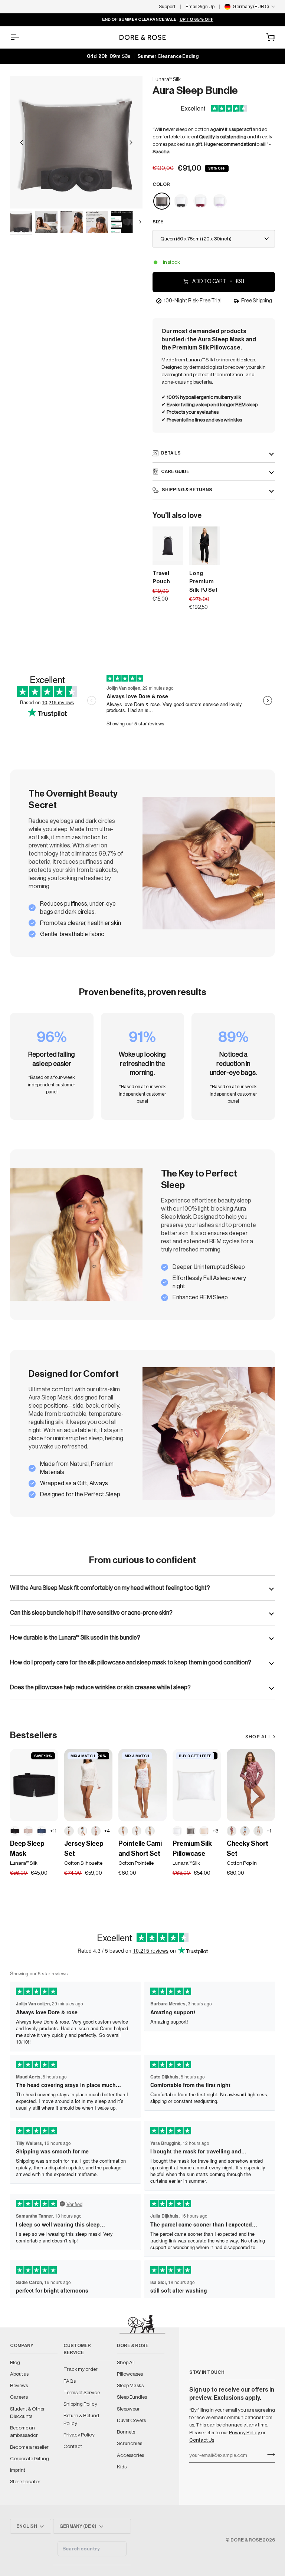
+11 (53, 1831)
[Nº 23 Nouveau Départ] (177, 1831)
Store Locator (25, 2482)
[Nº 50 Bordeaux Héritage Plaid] (232, 1831)
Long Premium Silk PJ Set (203, 582)
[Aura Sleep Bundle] (162, 201)
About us (19, 2374)
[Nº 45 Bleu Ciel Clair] (245, 1831)
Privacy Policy (245, 2433)
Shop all (258, 1737)
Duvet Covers (131, 2420)
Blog (15, 2362)
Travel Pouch (161, 578)
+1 (269, 1831)
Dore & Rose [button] (133, 2346)
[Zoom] (76, 142)
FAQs (70, 2381)
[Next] (131, 142)
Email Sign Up (200, 6)
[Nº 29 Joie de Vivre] (204, 1831)
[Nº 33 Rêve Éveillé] (28, 1831)
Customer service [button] (77, 2349)
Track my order (81, 2369)
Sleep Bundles (132, 2397)
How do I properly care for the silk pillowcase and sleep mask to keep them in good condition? (131, 1663)
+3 (215, 1831)
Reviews (19, 2385)
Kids (122, 2467)
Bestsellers (34, 1735)
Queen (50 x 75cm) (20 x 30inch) (196, 239)
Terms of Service (82, 2393)
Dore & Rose (246, 2540)
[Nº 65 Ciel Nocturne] (42, 1831)
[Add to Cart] (173, 558)
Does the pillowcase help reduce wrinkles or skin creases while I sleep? (100, 1687)
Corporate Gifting (30, 2459)
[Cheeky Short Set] (251, 1785)
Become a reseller (29, 2447)
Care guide (175, 472)
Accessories (130, 2455)
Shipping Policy (80, 2404)
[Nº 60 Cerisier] (123, 1831)
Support (167, 6)
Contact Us (202, 2440)
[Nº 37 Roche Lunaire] (191, 1831)
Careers (19, 2397)
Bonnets (126, 2432)
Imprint (18, 2470)
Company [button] (22, 2346)
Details (171, 453)
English (27, 2526)
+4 (107, 1831)
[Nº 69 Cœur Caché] (69, 1831)
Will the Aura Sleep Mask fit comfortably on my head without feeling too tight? (110, 1588)
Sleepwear (128, 2409)
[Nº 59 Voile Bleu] (82, 1831)
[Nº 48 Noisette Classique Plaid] (258, 1831)
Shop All (126, 2362)
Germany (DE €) (78, 2526)
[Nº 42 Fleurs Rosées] (137, 1831)
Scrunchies (130, 2443)
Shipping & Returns (187, 490)
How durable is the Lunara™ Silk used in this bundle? (75, 1638)
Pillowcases (130, 2374)
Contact (73, 2446)
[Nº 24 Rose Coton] (96, 1831)
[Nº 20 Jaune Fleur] (150, 1831)
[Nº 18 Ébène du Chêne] (15, 1831)
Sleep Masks (130, 2385)
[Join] (269, 2454)
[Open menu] (21, 37)
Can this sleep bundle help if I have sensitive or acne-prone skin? (91, 1613)
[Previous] (22, 142)
